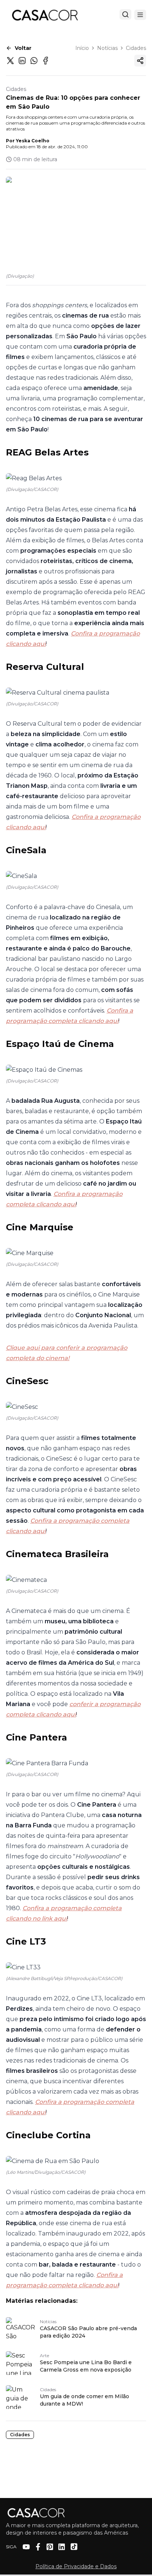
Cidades (136, 48)
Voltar (23, 48)
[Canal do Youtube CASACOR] (26, 2547)
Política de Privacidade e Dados (76, 2566)
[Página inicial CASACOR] (45, 15)
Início (82, 48)
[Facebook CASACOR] (38, 2547)
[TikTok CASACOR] (74, 2547)
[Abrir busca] (125, 14)
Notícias (107, 48)
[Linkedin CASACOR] (62, 2547)
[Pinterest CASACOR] (50, 2547)
